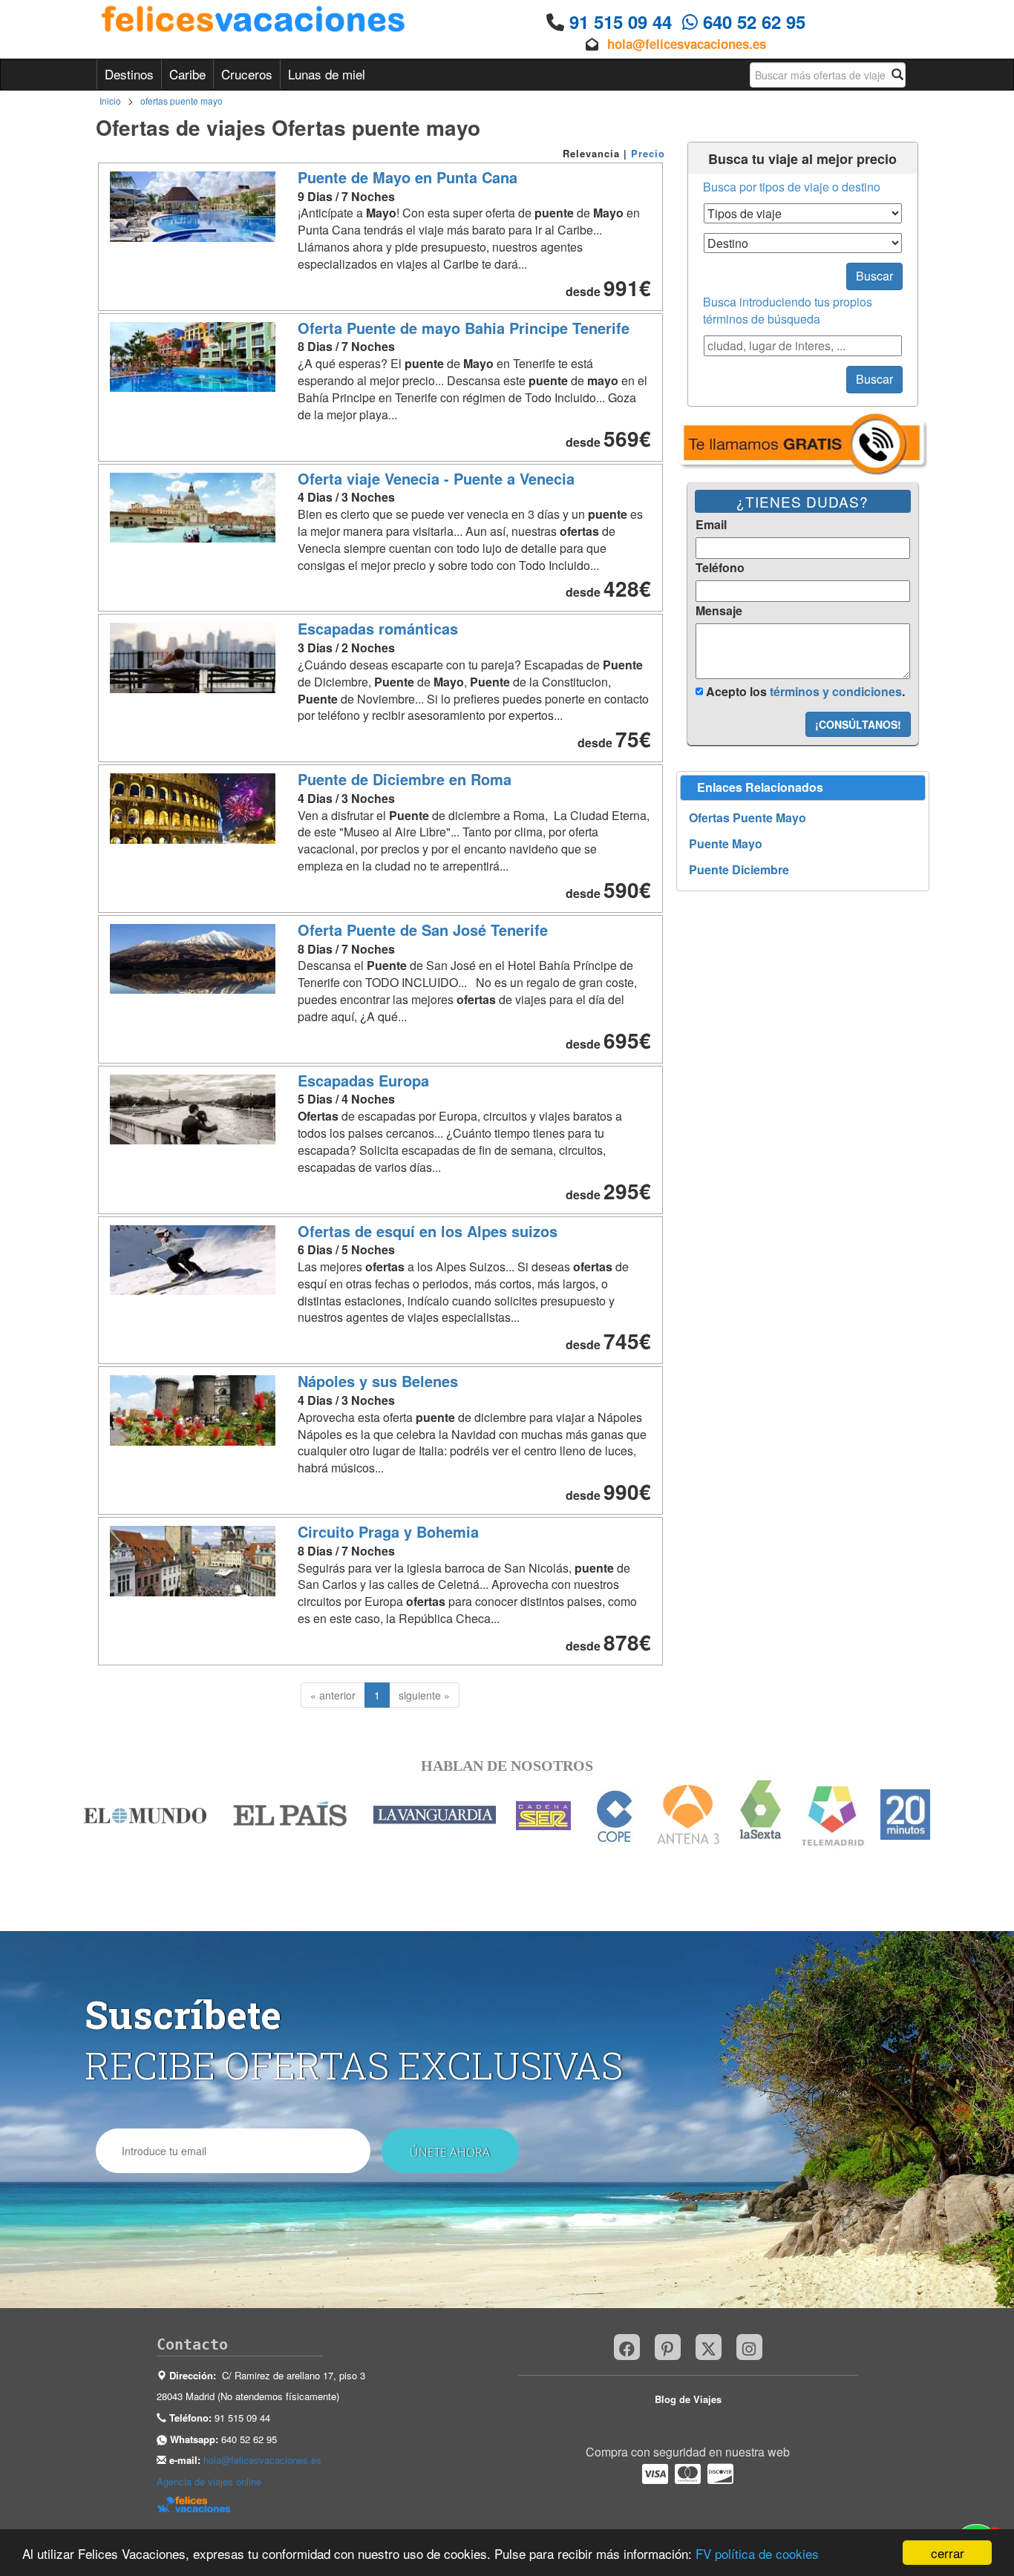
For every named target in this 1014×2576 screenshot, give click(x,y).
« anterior (333, 1695)
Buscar (874, 276)
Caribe (187, 74)
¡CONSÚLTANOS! (858, 724)
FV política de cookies (757, 2553)
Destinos (129, 74)
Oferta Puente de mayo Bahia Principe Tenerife (464, 328)
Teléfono (720, 568)
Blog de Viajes (688, 2399)
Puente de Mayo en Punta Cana (408, 177)
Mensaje (719, 611)
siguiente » (424, 1695)
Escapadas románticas (378, 628)
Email (711, 525)
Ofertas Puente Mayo (748, 818)
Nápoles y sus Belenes (378, 1381)
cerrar (948, 2553)
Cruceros (247, 74)
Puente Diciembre (739, 870)
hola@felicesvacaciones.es (687, 44)
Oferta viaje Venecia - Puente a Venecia (436, 478)
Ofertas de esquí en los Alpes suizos (428, 1231)
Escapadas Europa (363, 1080)
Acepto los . (804, 691)
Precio (648, 153)
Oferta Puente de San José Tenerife (423, 930)
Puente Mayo (726, 844)
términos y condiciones (836, 691)
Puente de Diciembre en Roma (405, 779)
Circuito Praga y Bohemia (388, 1531)
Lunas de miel (327, 74)
